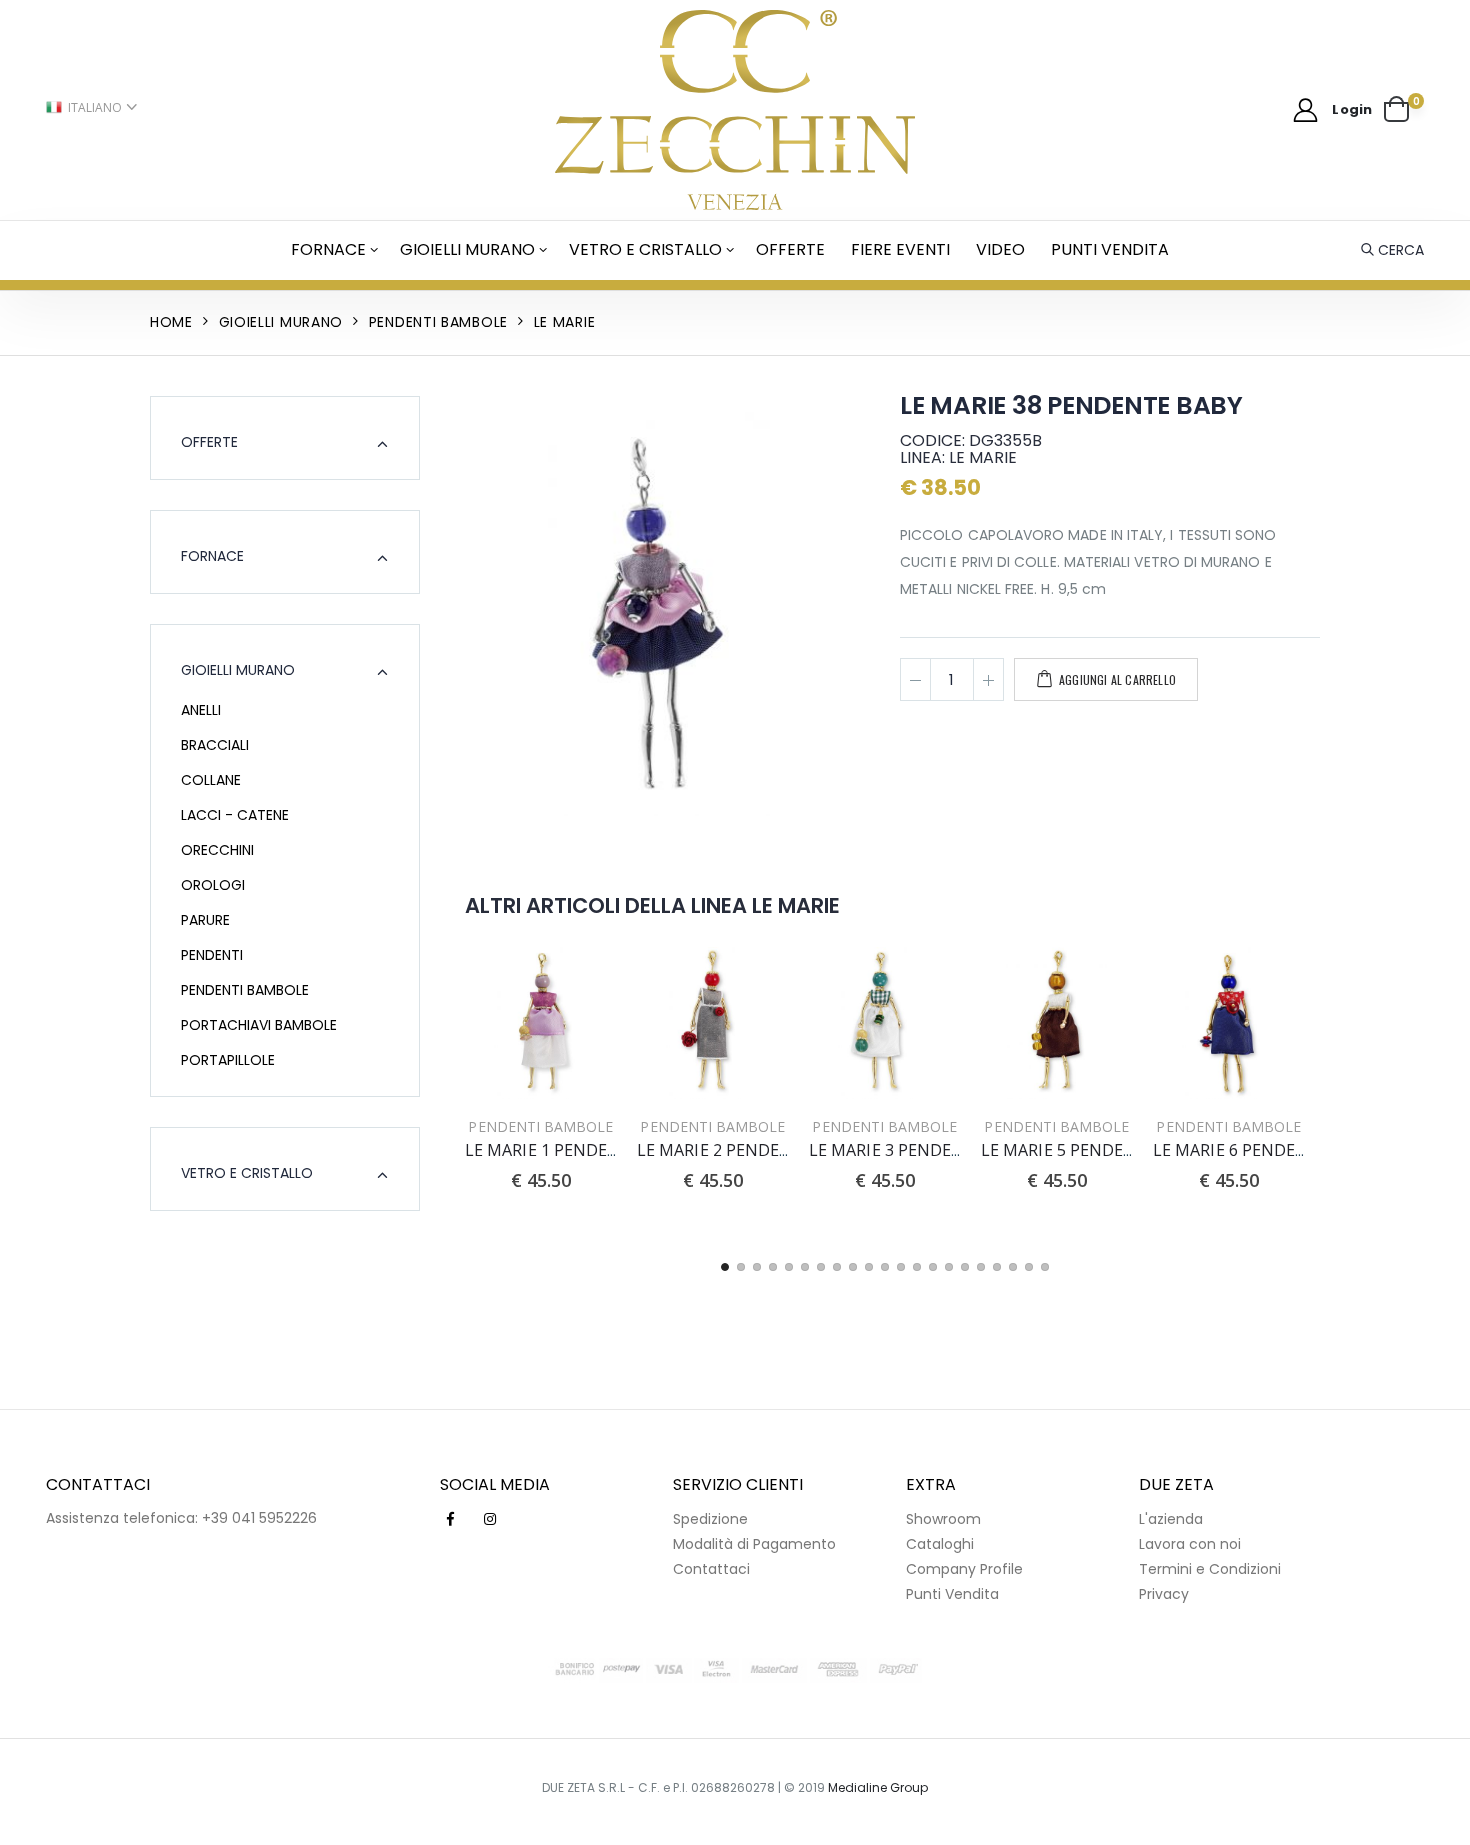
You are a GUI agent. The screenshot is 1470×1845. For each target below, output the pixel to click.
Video (1000, 249)
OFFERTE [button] (209, 442)
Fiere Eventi (900, 249)
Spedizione (710, 1519)
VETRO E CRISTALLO (645, 249)
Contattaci (711, 1569)
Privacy (1164, 1594)
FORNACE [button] (212, 556)
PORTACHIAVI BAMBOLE (259, 1025)
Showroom (943, 1519)
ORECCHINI (217, 850)
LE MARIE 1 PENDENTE (553, 1150)
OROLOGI (213, 885)
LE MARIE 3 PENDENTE (897, 1150)
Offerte (790, 249)
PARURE (205, 920)
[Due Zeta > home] (735, 110)
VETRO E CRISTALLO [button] (247, 1173)
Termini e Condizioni (1210, 1569)
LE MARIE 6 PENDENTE (1241, 1150)
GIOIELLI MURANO (467, 249)
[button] (1404, 110)
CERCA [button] (1401, 250)
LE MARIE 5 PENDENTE (1069, 1150)
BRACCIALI (215, 745)
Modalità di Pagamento (754, 1544)
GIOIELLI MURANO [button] (238, 670)
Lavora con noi (1190, 1544)
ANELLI (201, 710)
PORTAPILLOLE (228, 1060)
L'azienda (1171, 1519)
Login (1352, 109)
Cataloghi (940, 1544)
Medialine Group (878, 1787)
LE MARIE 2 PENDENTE (725, 1150)
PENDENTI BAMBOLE (245, 990)
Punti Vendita (952, 1594)
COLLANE (211, 780)
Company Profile (964, 1569)
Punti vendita (1110, 249)
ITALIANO (95, 107)
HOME (171, 322)
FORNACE (328, 249)
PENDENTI (212, 955)
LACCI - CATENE (235, 815)
